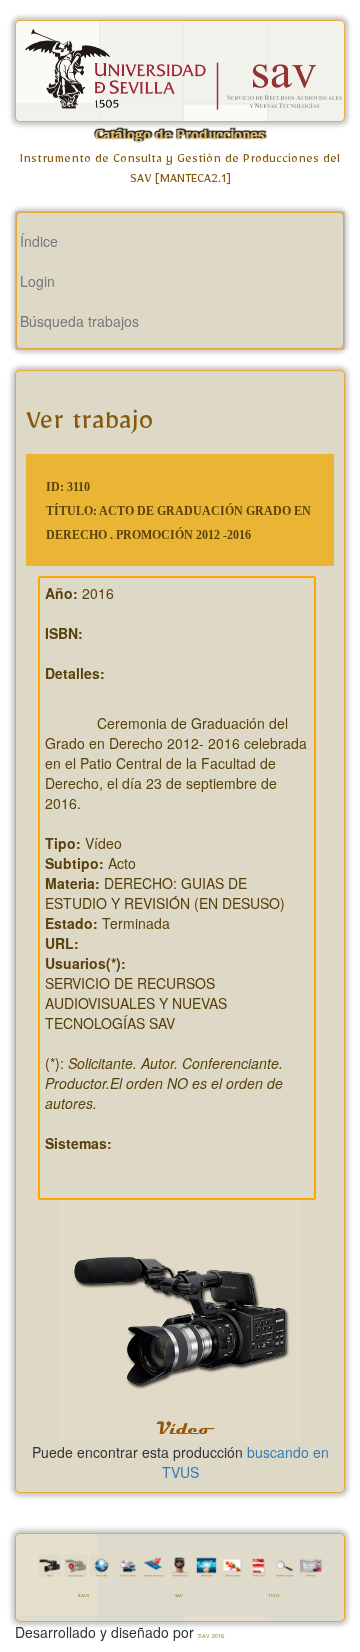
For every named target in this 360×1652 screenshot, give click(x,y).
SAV (179, 1596)
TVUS (273, 1596)
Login (37, 281)
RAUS (83, 1596)
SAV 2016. (212, 1636)
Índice (39, 241)
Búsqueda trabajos (79, 321)
